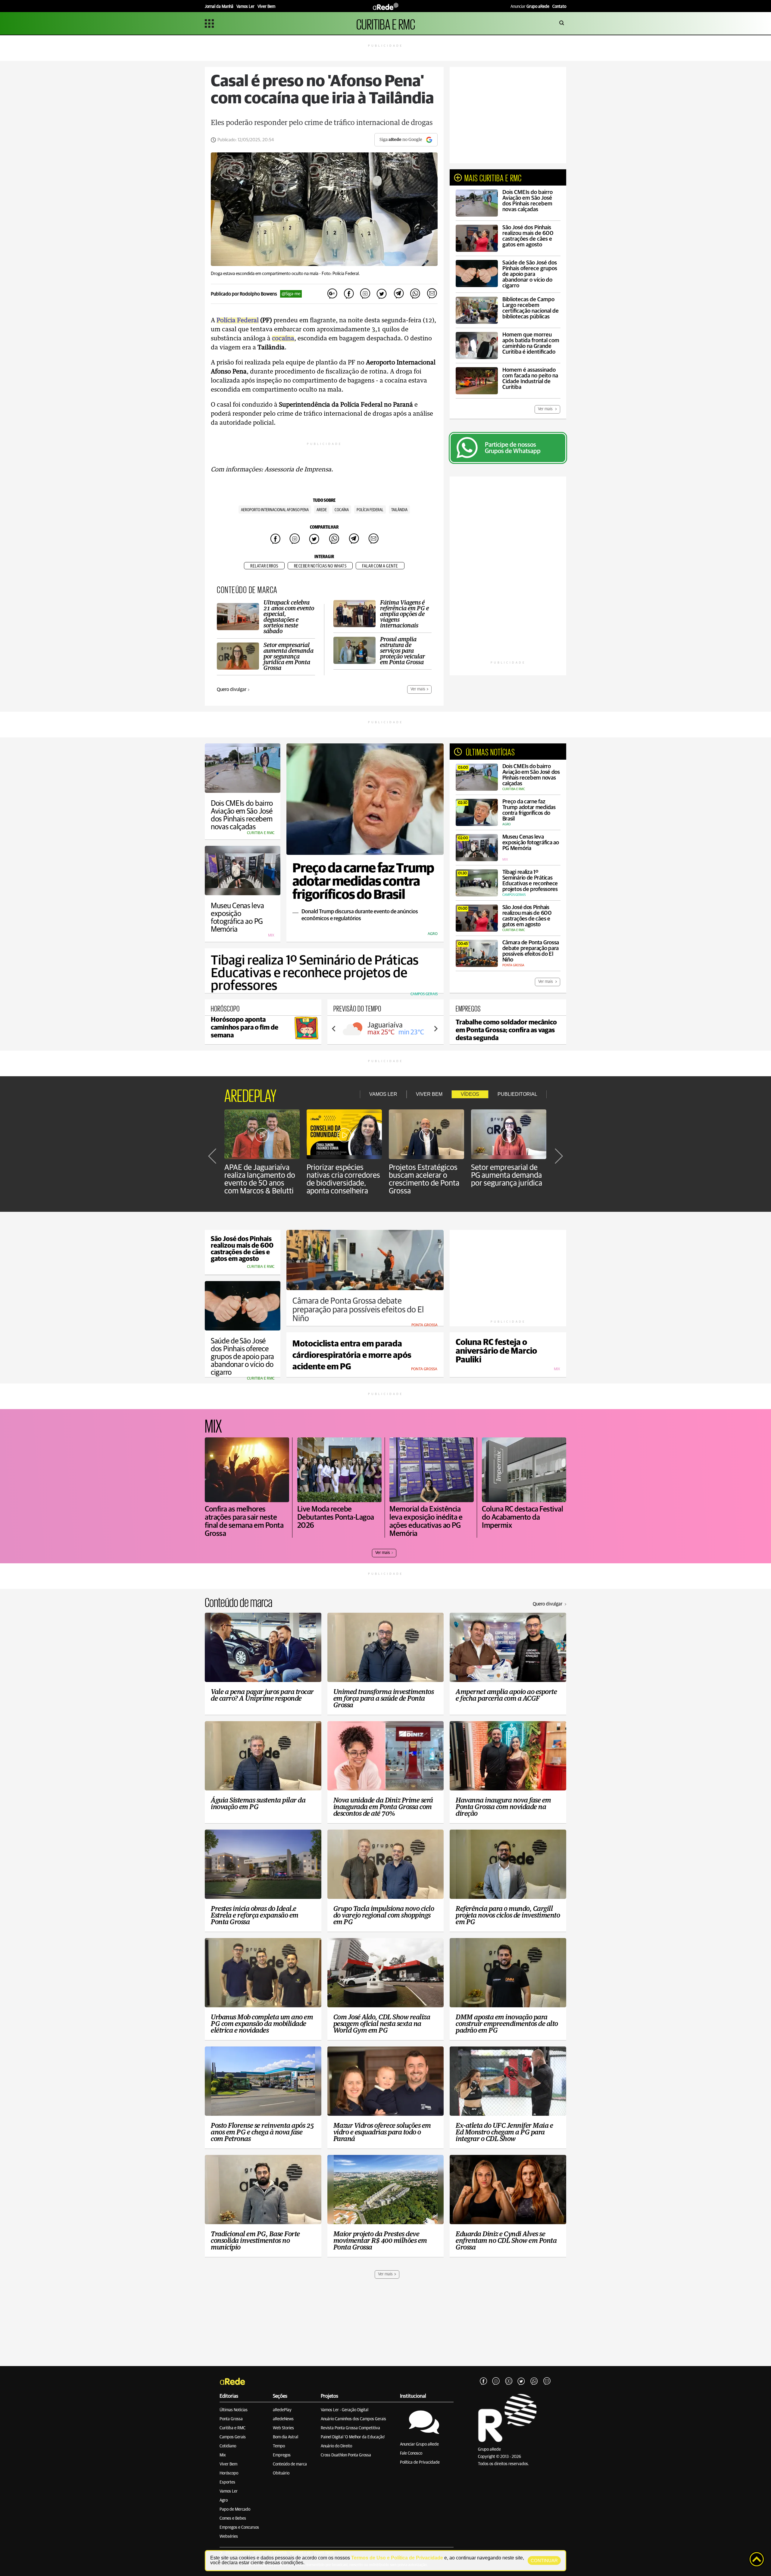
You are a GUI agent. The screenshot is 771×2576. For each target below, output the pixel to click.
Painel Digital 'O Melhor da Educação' (353, 2437)
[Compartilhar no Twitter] (382, 294)
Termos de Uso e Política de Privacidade (397, 2558)
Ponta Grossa (231, 2419)
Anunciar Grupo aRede (419, 2444)
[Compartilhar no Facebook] (349, 294)
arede (322, 510)
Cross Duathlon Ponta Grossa (346, 2455)
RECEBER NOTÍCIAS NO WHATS (320, 566)
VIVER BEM (429, 1094)
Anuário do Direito (336, 2446)
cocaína (342, 510)
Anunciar (530, 7)
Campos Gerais (233, 2437)
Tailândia (399, 510)
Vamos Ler (229, 2491)
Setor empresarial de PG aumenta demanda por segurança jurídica (507, 1175)
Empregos (282, 2455)
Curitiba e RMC (233, 2428)
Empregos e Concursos (239, 2528)
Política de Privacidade (420, 2462)
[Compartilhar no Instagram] (365, 294)
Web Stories (283, 2428)
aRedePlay (282, 2410)
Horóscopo (229, 2473)
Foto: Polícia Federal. (341, 274)
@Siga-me (291, 294)
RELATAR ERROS (264, 566)
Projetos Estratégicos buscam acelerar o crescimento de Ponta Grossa (424, 1179)
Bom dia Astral (286, 2437)
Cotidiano (228, 2446)
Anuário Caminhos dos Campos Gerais (353, 2419)
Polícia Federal (370, 510)
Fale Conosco (411, 2453)
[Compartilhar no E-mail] (432, 294)
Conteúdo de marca (290, 2464)
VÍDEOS (470, 1094)
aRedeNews (283, 2419)
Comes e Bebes (233, 2518)
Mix (223, 2455)
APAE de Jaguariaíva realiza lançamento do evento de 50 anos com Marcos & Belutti (260, 1179)
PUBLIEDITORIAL (517, 1094)
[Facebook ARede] (483, 2381)
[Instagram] (496, 2381)
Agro (224, 2500)
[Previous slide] (334, 1029)
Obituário (281, 2473)
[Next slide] (435, 1029)
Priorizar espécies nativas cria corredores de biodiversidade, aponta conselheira (343, 1179)
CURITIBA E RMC (386, 23)
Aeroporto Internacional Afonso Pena (275, 510)
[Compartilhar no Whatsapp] (415, 294)
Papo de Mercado (235, 2509)
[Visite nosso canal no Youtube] (509, 2381)
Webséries (229, 2537)
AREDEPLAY (250, 1094)
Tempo (279, 2446)
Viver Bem (228, 2464)
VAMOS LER (383, 1094)
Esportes (227, 2482)
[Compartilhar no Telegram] (398, 294)
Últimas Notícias (234, 2410)
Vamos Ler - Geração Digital (345, 2410)
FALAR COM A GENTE (380, 566)
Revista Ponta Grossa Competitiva (350, 2428)
